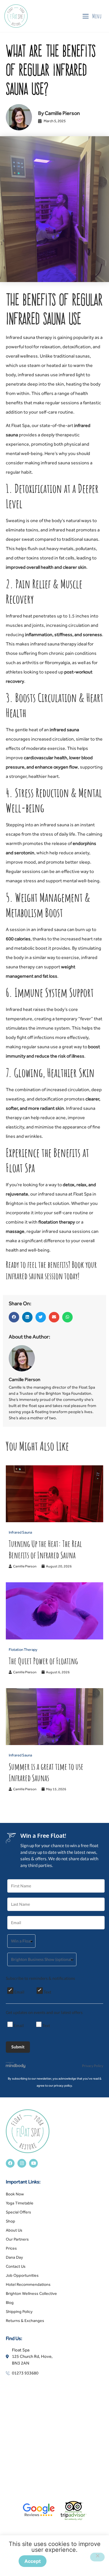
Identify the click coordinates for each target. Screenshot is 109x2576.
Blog (10, 2302)
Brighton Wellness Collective (31, 2293)
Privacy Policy (93, 2066)
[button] (14, 1317)
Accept (33, 2561)
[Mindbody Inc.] (16, 2066)
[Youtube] (33, 2163)
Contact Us (16, 2266)
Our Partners (17, 2239)
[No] (97, 2557)
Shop (10, 2221)
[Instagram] (22, 2163)
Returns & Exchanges (25, 2320)
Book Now (15, 2194)
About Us (14, 2230)
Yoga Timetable (20, 2203)
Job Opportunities (22, 2275)
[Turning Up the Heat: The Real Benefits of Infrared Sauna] (54, 1521)
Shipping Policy (19, 2311)
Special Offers (18, 2212)
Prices (11, 2248)
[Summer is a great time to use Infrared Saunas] (54, 1743)
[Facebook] (10, 2163)
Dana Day (14, 2257)
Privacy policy (73, 2561)
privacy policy (63, 2085)
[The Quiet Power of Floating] (54, 1638)
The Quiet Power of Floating (43, 1661)
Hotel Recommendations (28, 2284)
